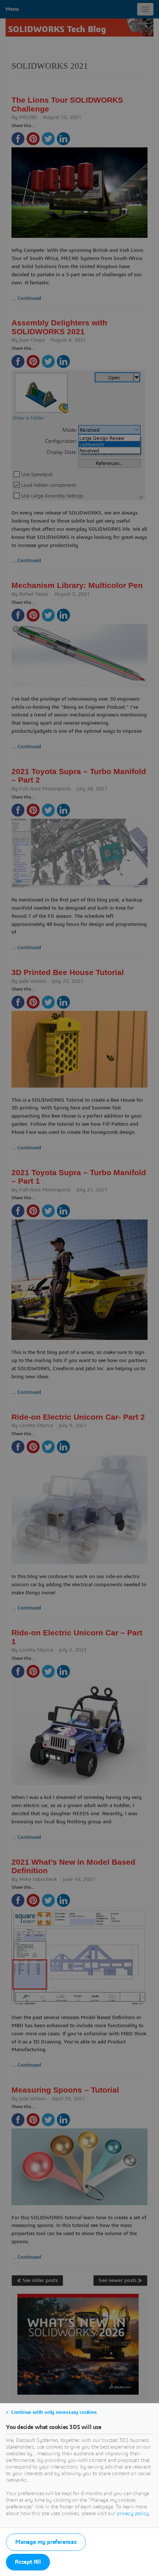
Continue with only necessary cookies (54, 2412)
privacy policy (133, 2514)
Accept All (28, 2562)
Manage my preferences (46, 2542)
